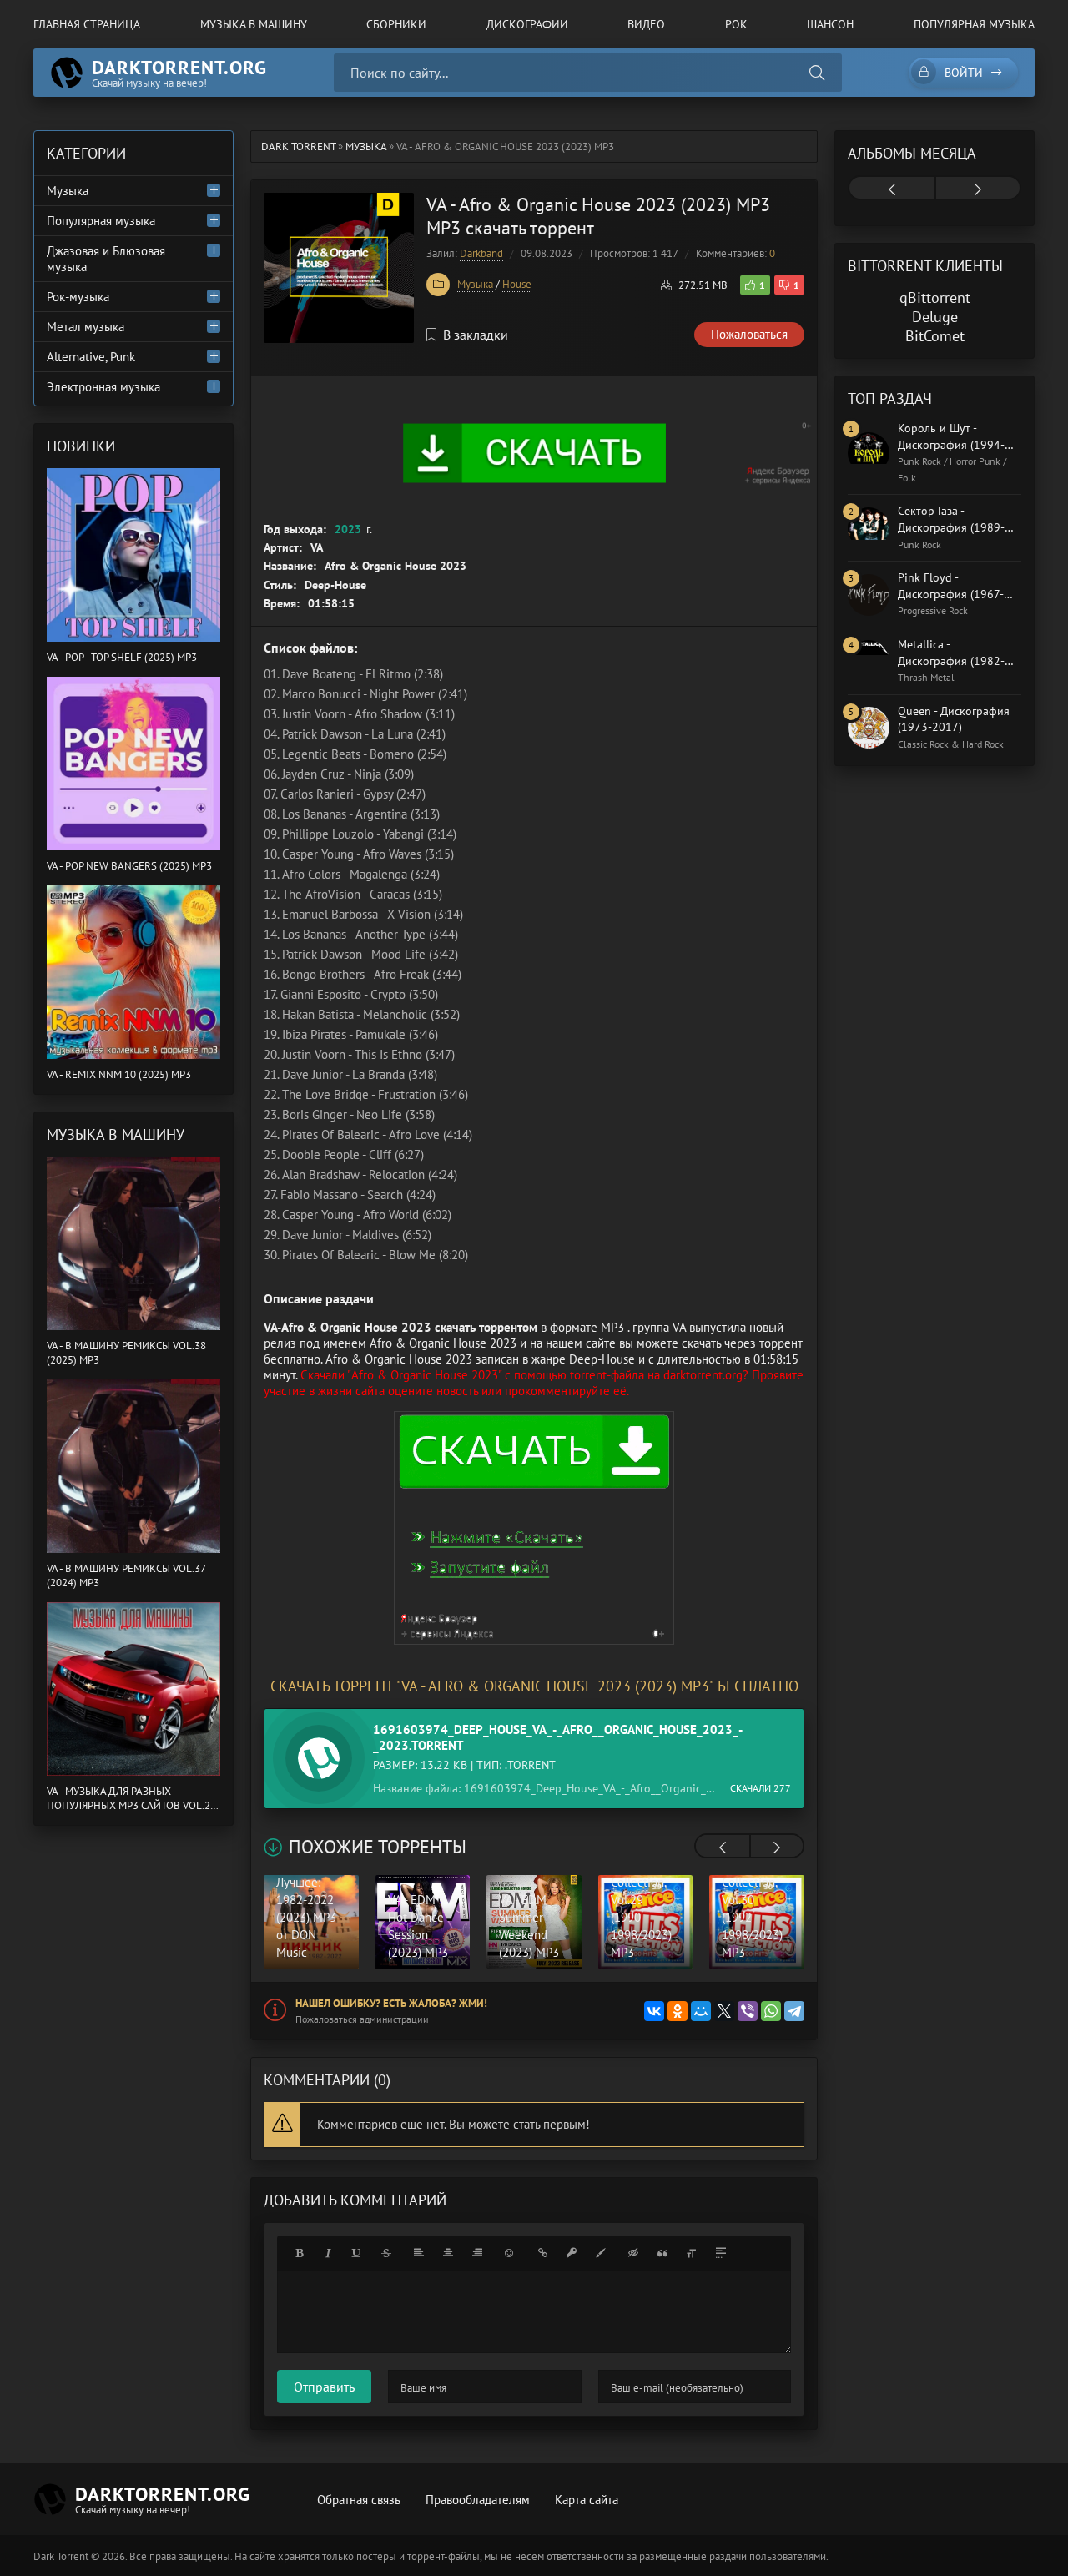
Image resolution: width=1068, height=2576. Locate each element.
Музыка (475, 284)
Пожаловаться (749, 334)
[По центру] (448, 2253)
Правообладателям (478, 2500)
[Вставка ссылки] (542, 2253)
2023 (348, 529)
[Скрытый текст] (633, 2253)
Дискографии (527, 24)
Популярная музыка (974, 24)
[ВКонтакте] (654, 2011)
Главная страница (87, 24)
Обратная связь (359, 2500)
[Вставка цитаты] (662, 2253)
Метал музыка (86, 327)
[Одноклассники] (678, 2011)
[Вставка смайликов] (510, 2253)
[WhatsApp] (771, 2011)
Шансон (830, 24)
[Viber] (748, 2011)
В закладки (476, 335)
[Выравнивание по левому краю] (419, 2253)
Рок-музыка (78, 297)
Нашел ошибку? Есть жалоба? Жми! (391, 2003)
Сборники (396, 24)
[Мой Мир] (701, 2011)
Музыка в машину (254, 24)
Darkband (481, 253)
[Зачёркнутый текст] (386, 2253)
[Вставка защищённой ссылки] (572, 2253)
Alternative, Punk (91, 357)
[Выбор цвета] (601, 2253)
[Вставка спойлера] (721, 2253)
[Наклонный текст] (328, 2253)
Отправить (324, 2387)
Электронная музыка (103, 387)
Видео (646, 24)
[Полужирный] (299, 2253)
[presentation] (723, 1848)
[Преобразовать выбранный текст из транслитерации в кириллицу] (692, 2253)
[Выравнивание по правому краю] (477, 2253)
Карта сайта (587, 2500)
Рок (736, 24)
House (517, 284)
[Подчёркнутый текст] (357, 2253)
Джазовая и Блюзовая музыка (106, 259)
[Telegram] (794, 2011)
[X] (724, 2011)
